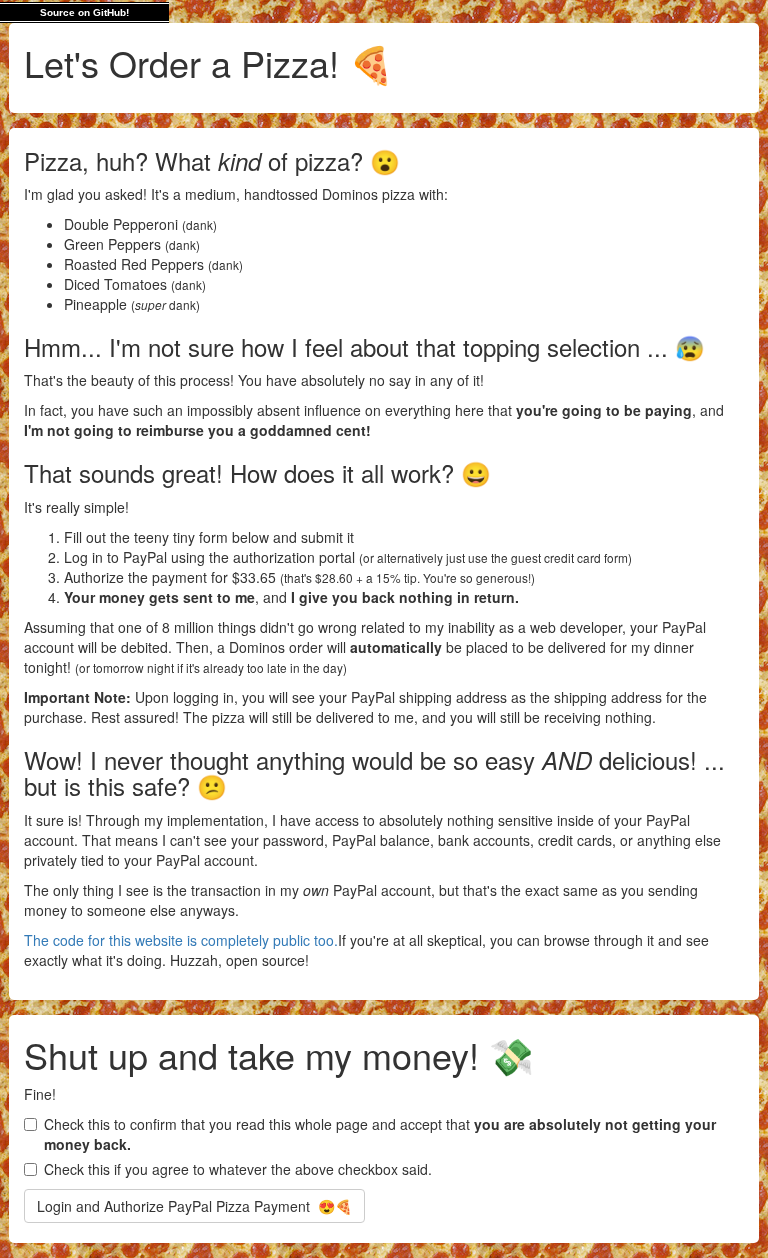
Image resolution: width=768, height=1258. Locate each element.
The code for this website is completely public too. (181, 940)
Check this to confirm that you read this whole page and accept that (380, 1134)
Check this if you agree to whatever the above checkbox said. (238, 1169)
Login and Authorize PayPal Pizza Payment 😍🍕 (194, 1206)
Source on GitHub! (84, 12)
